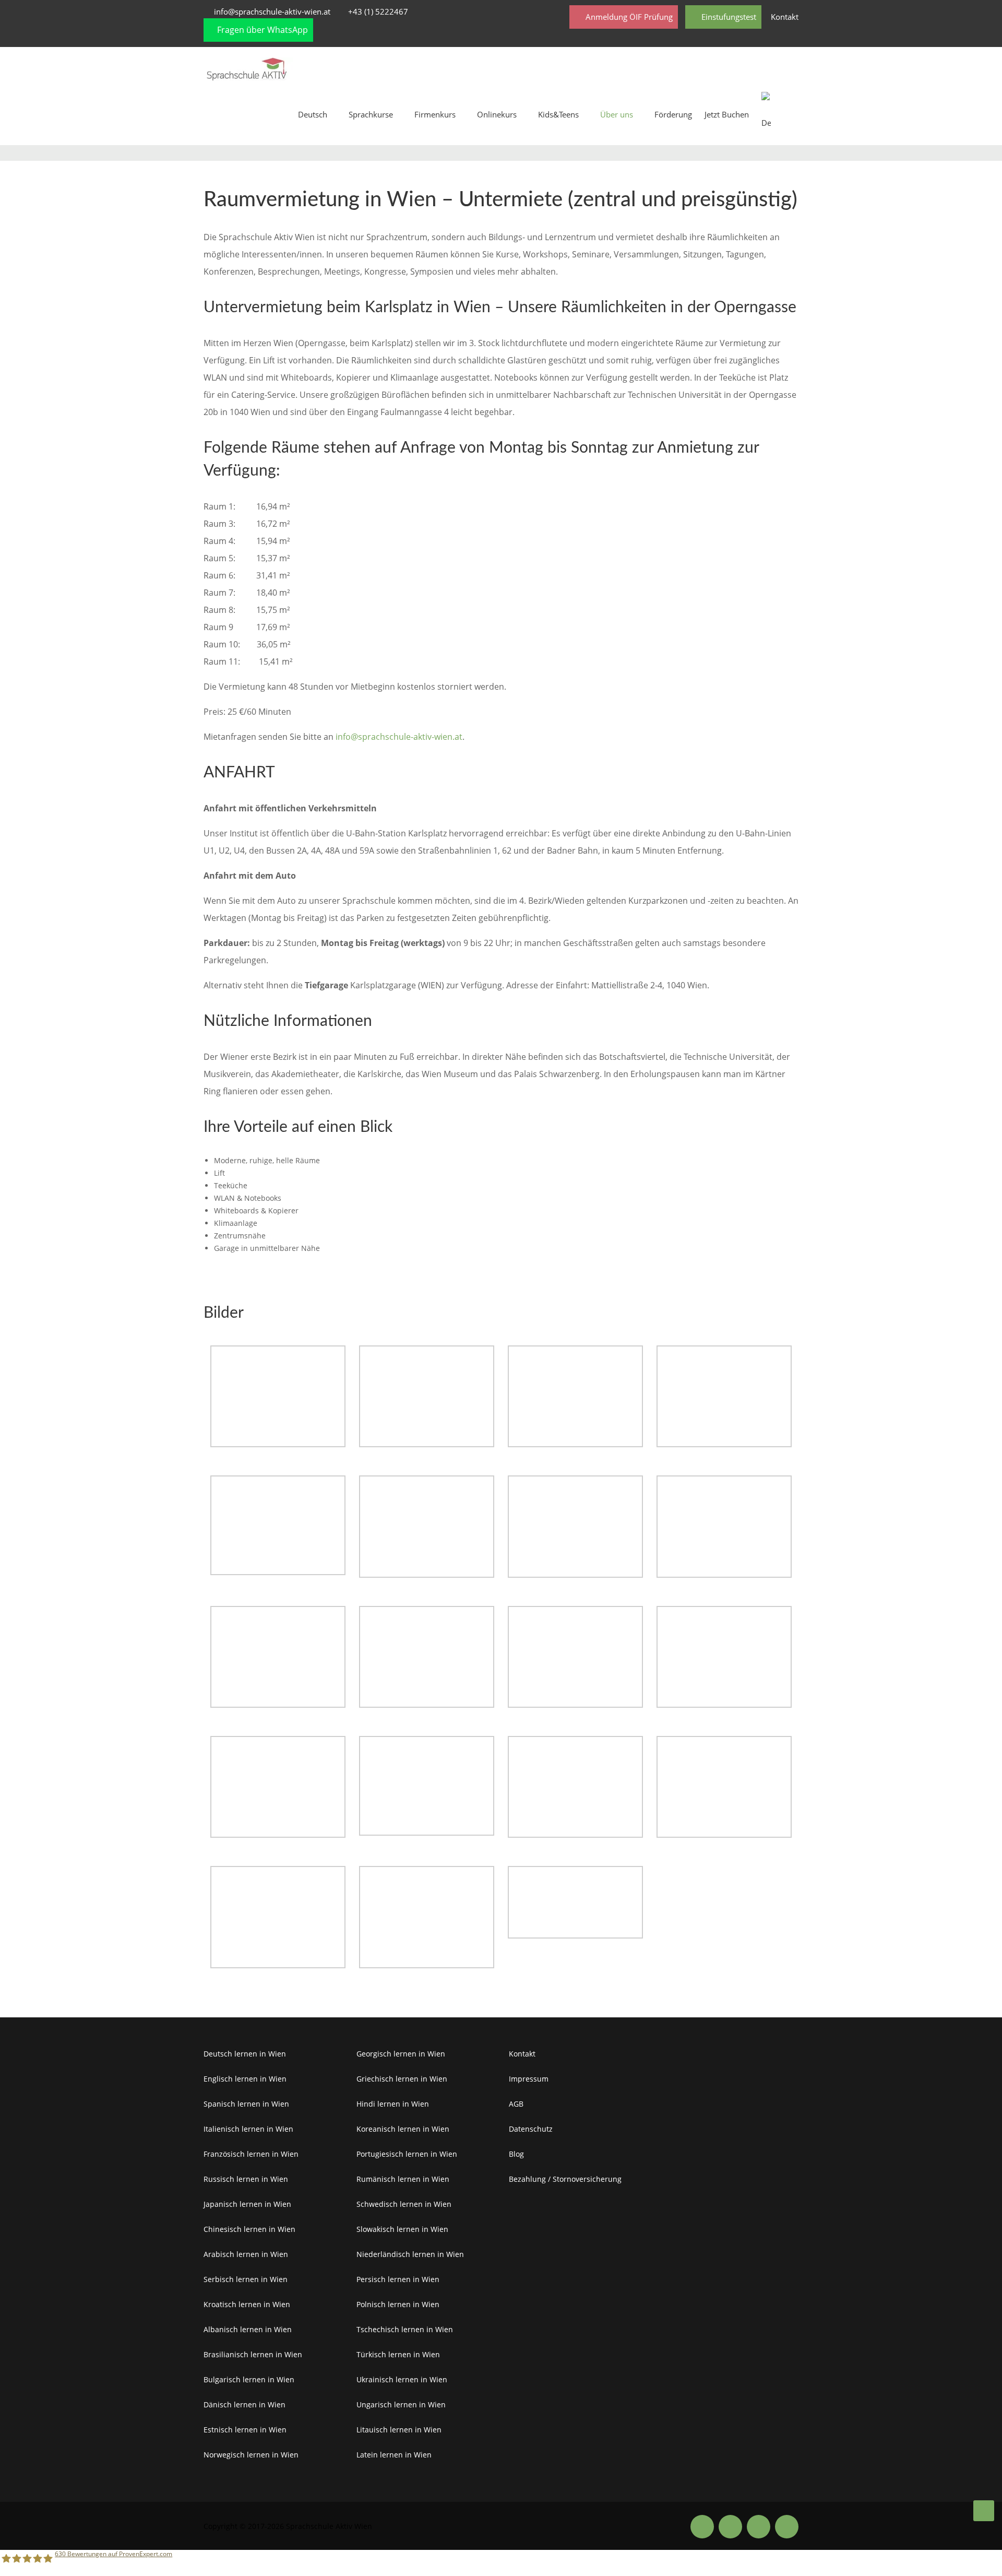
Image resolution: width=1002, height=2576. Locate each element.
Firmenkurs (435, 114)
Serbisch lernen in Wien (246, 2279)
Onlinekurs (497, 114)
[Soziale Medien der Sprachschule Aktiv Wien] (702, 2526)
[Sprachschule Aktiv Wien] (984, 2511)
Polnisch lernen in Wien (398, 2304)
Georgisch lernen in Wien (401, 2054)
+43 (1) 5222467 (378, 11)
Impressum (529, 2079)
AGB (516, 2104)
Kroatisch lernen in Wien (247, 2304)
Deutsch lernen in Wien (245, 2054)
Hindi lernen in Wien (393, 2104)
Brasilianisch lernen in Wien (253, 2354)
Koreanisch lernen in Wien (403, 2129)
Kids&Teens (558, 114)
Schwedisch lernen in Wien (404, 2204)
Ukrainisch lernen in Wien (402, 2379)
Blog (516, 2154)
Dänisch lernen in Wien (244, 2404)
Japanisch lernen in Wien (247, 2204)
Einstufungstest (728, 17)
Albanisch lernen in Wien (248, 2329)
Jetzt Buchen (727, 114)
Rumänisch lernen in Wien (403, 2179)
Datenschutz (531, 2129)
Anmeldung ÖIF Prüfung (628, 17)
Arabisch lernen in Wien (246, 2254)
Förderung (673, 114)
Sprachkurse (371, 114)
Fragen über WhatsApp (261, 30)
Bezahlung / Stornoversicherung (565, 2179)
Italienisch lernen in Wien (248, 2129)
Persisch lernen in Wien (398, 2279)
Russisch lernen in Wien (246, 2179)
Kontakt (785, 17)
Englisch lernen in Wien (245, 2079)
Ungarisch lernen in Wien (401, 2404)
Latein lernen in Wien (394, 2455)
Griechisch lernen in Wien (402, 2079)
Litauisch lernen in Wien (399, 2430)
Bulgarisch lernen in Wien (249, 2379)
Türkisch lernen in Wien (398, 2354)
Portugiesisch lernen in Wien (407, 2154)
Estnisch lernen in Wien (245, 2430)
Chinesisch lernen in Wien (249, 2229)
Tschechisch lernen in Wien (405, 2329)
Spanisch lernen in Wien (246, 2104)
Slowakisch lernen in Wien (402, 2229)
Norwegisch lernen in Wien (251, 2455)
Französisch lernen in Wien (251, 2154)
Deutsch (313, 114)
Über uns (617, 114)
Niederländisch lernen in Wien (410, 2254)
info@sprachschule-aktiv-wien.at (272, 11)
